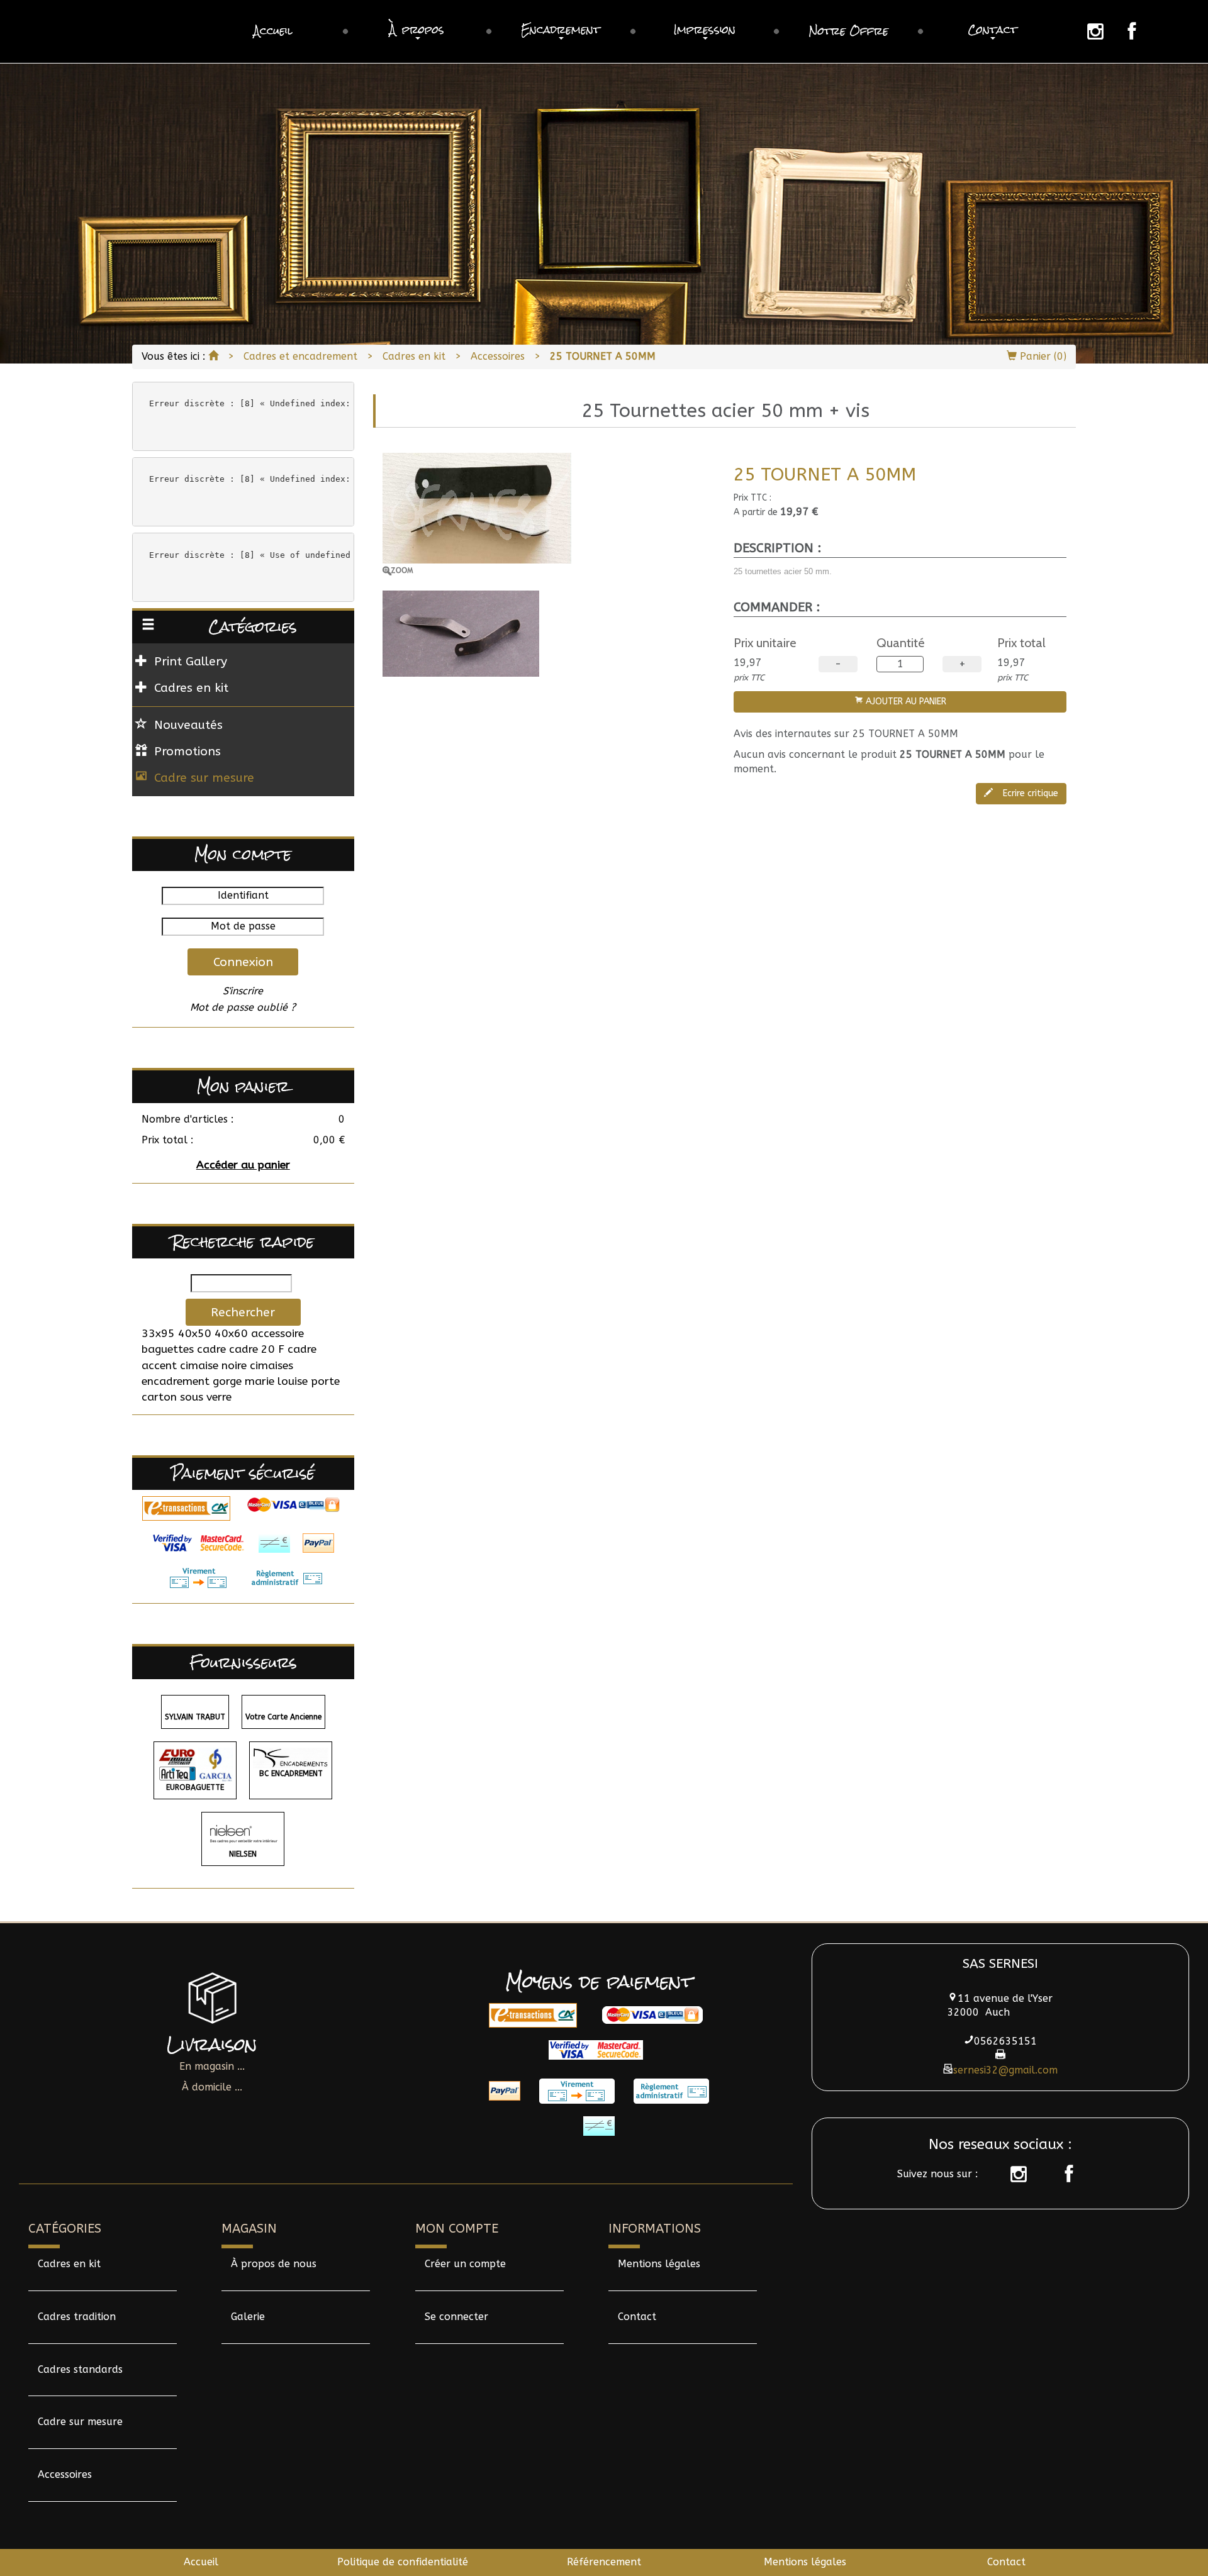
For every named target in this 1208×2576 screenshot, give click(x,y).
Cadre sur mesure (204, 778)
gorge (227, 1381)
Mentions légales (659, 2264)
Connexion (243, 962)
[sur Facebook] (1063, 2174)
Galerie (248, 2317)
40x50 (195, 1334)
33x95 (158, 1334)
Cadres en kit (414, 356)
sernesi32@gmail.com (1005, 2070)
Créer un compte (465, 2264)
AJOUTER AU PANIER (905, 702)
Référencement (604, 2562)
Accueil (201, 2562)
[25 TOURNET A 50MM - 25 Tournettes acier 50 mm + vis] (549, 514)
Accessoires (498, 356)
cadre (211, 1349)
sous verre (206, 1397)
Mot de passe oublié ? (243, 1007)
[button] (417, 31)
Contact (637, 2317)
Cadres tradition (77, 2317)
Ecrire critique (1029, 793)
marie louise (276, 1381)
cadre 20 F (257, 1349)
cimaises (271, 1366)
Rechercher (243, 1312)
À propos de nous (274, 2264)
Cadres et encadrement (300, 356)
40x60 (231, 1334)
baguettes (168, 1349)
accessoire (277, 1334)
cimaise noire (213, 1366)
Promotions (187, 751)
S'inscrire (243, 991)
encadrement (176, 1381)
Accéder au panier (243, 1165)
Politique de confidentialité (403, 2562)
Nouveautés (188, 725)
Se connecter (456, 2317)
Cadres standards (80, 2369)
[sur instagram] (1012, 2174)
